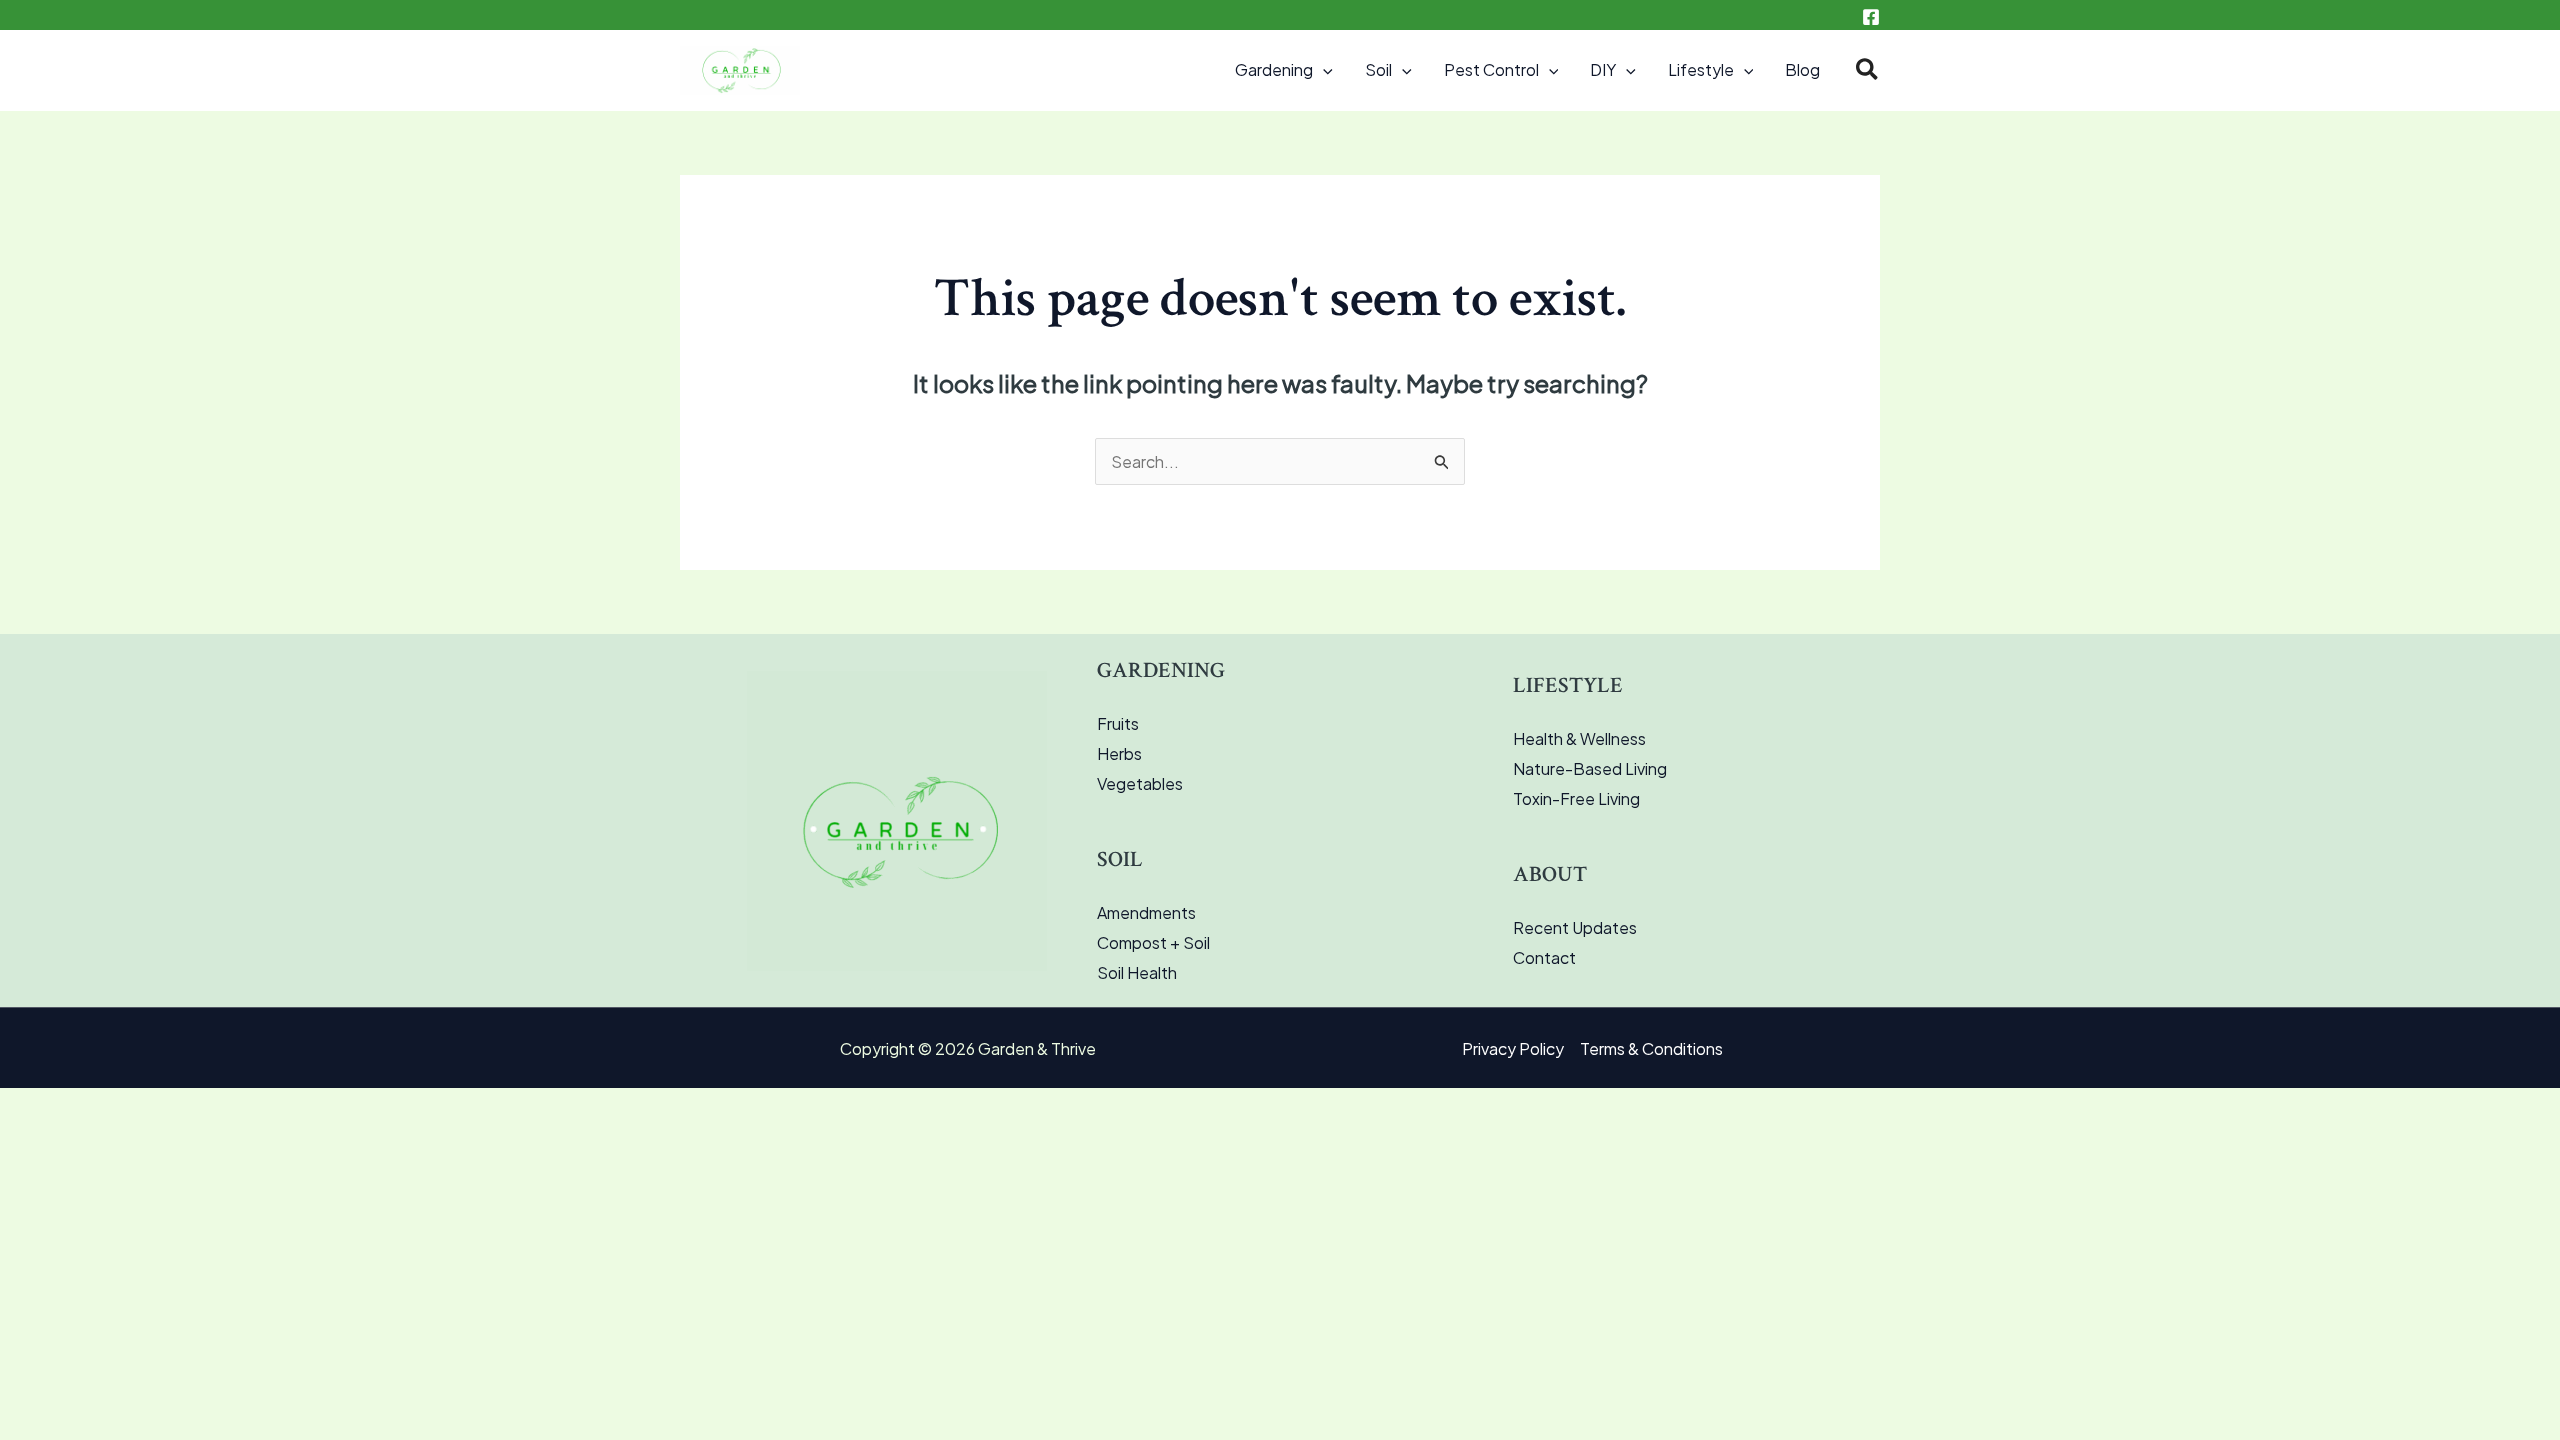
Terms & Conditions (1651, 1048)
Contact (1544, 957)
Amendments (1146, 912)
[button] (1323, 70)
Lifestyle (1701, 69)
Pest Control (1491, 69)
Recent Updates (1575, 927)
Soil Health (1137, 972)
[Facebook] (1871, 17)
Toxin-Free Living (1576, 798)
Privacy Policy (1513, 1048)
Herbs (1119, 753)
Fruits (1118, 723)
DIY (1603, 69)
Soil (1378, 69)
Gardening (1274, 69)
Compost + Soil (1153, 942)
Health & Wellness (1579, 738)
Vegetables (1140, 783)
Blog (1802, 69)
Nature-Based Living (1590, 768)
